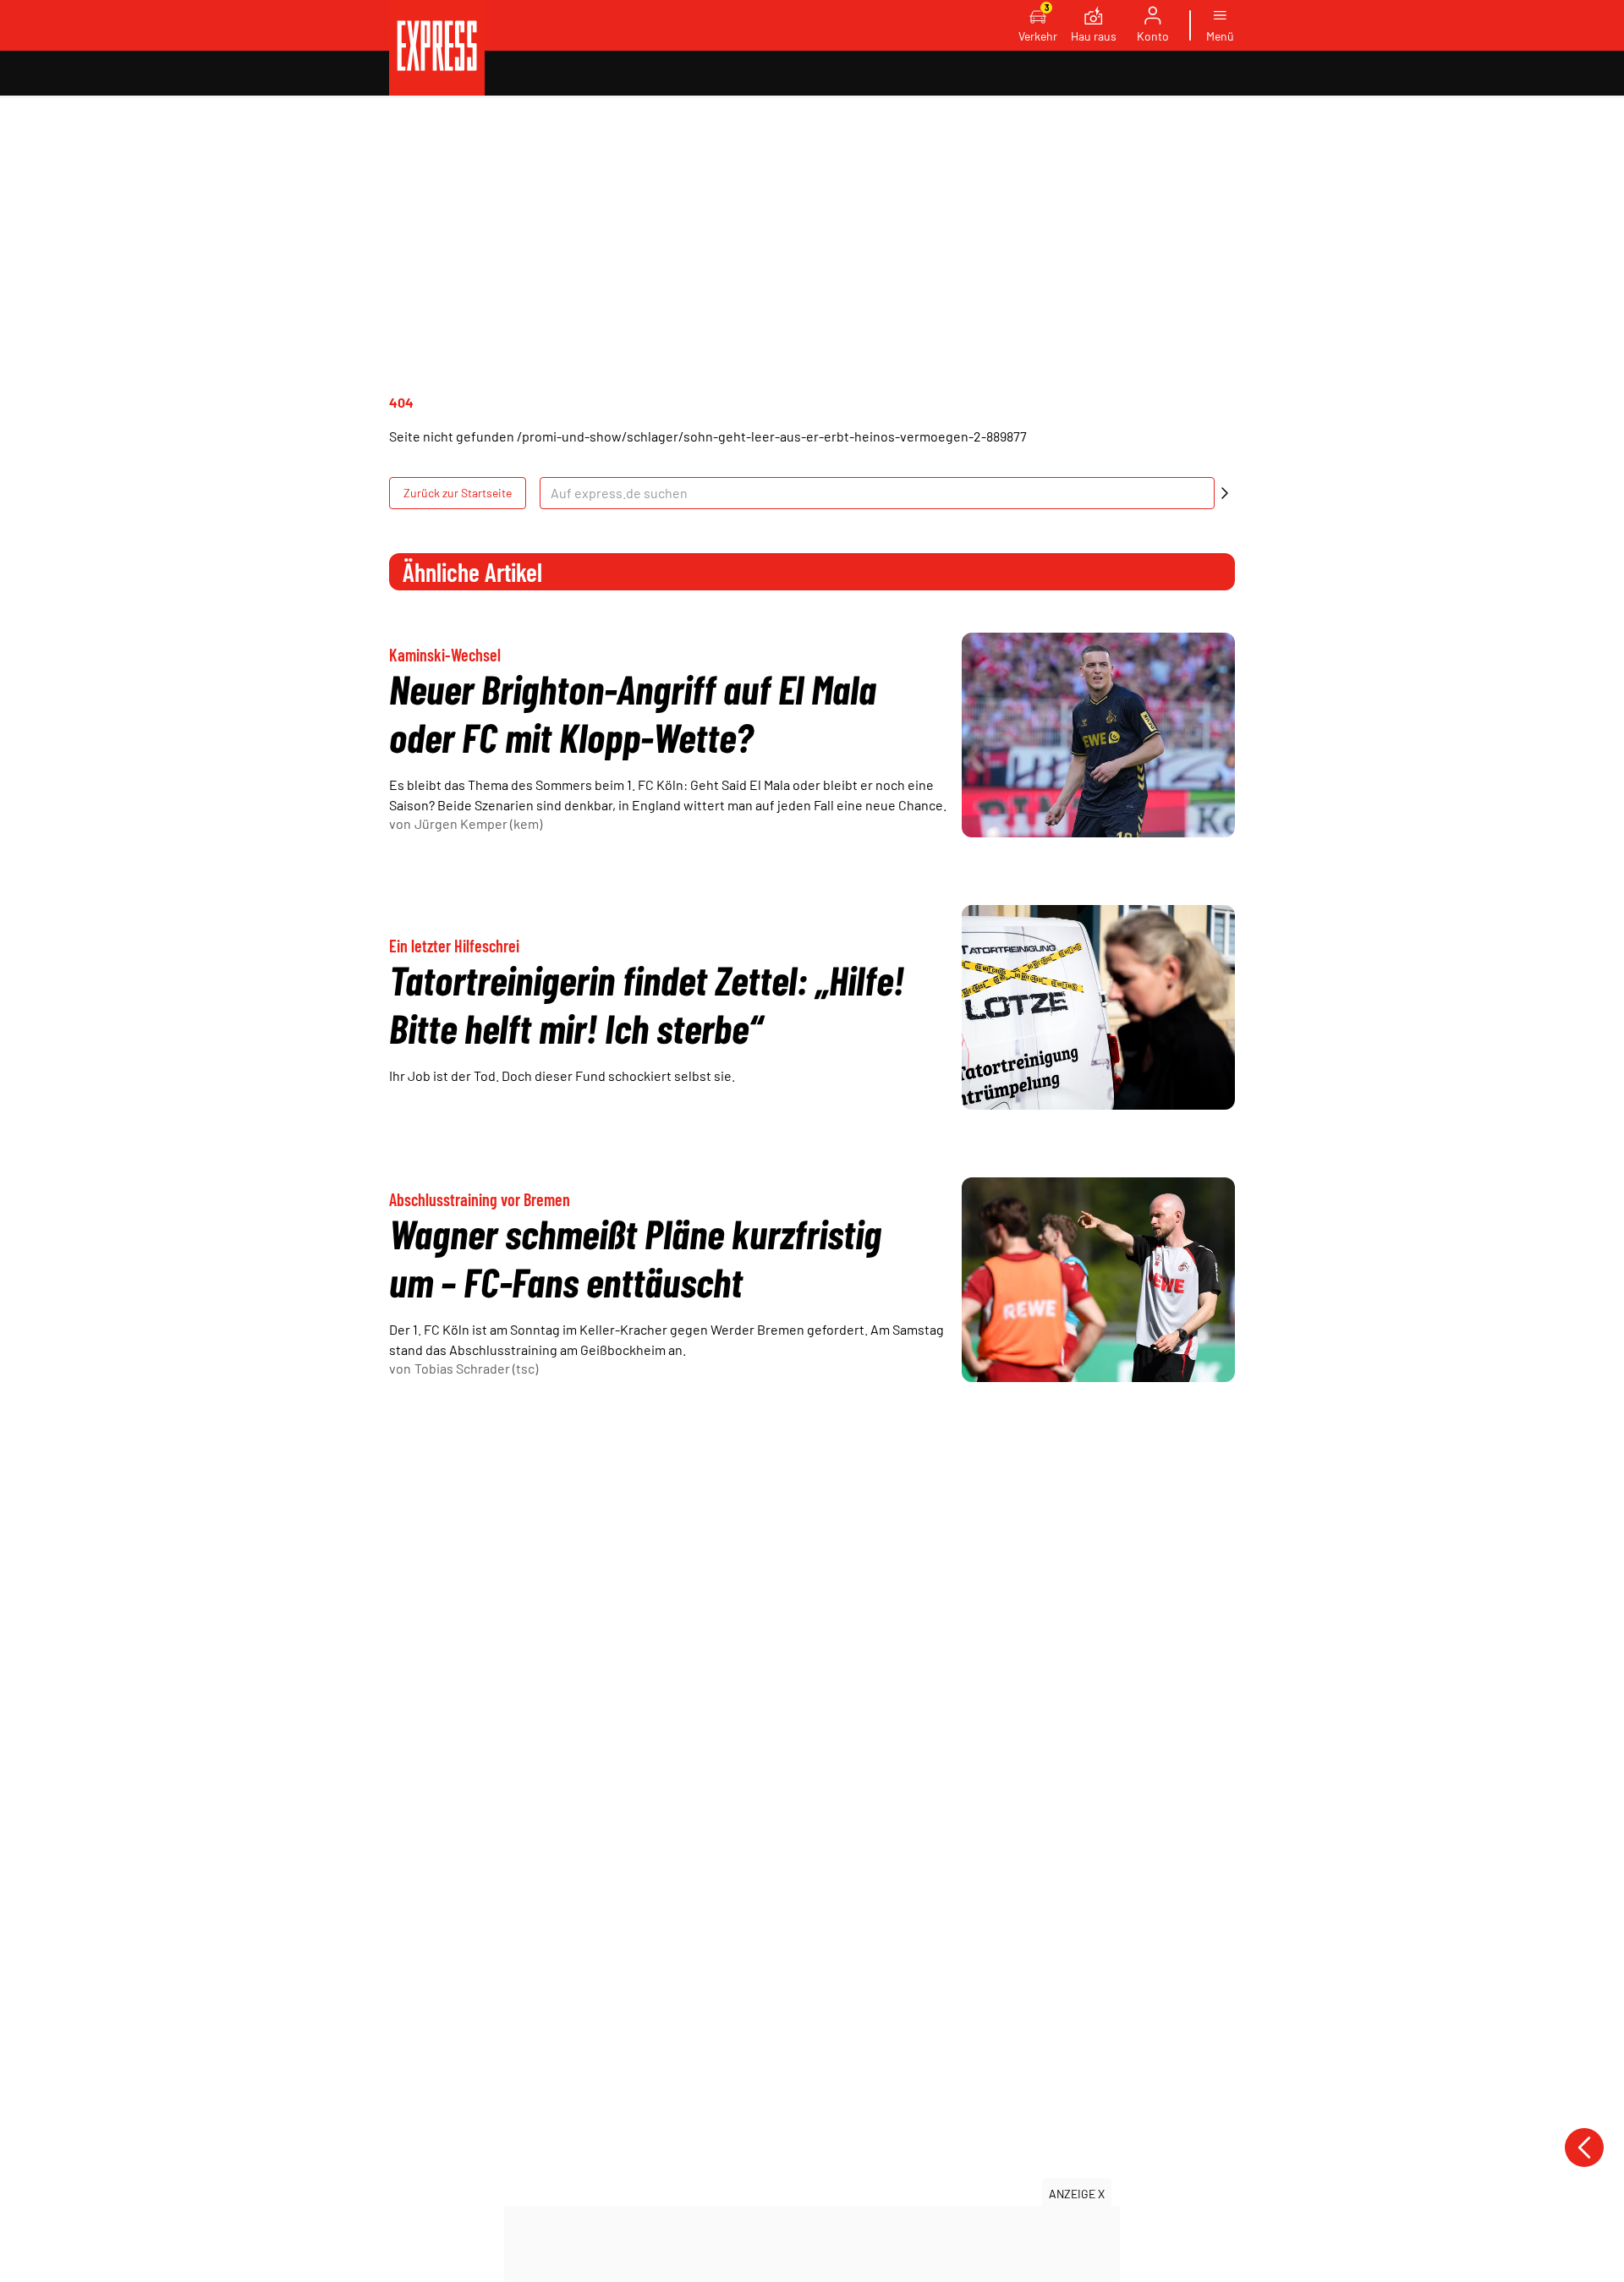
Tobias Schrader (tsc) (476, 1368)
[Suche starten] (1225, 493)
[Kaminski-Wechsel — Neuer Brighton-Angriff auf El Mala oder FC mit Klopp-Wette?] (1098, 735)
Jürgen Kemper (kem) (478, 823)
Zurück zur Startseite (458, 493)
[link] (437, 48)
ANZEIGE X (1077, 2194)
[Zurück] (1584, 2148)
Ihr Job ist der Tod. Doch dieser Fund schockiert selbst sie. (562, 1075)
